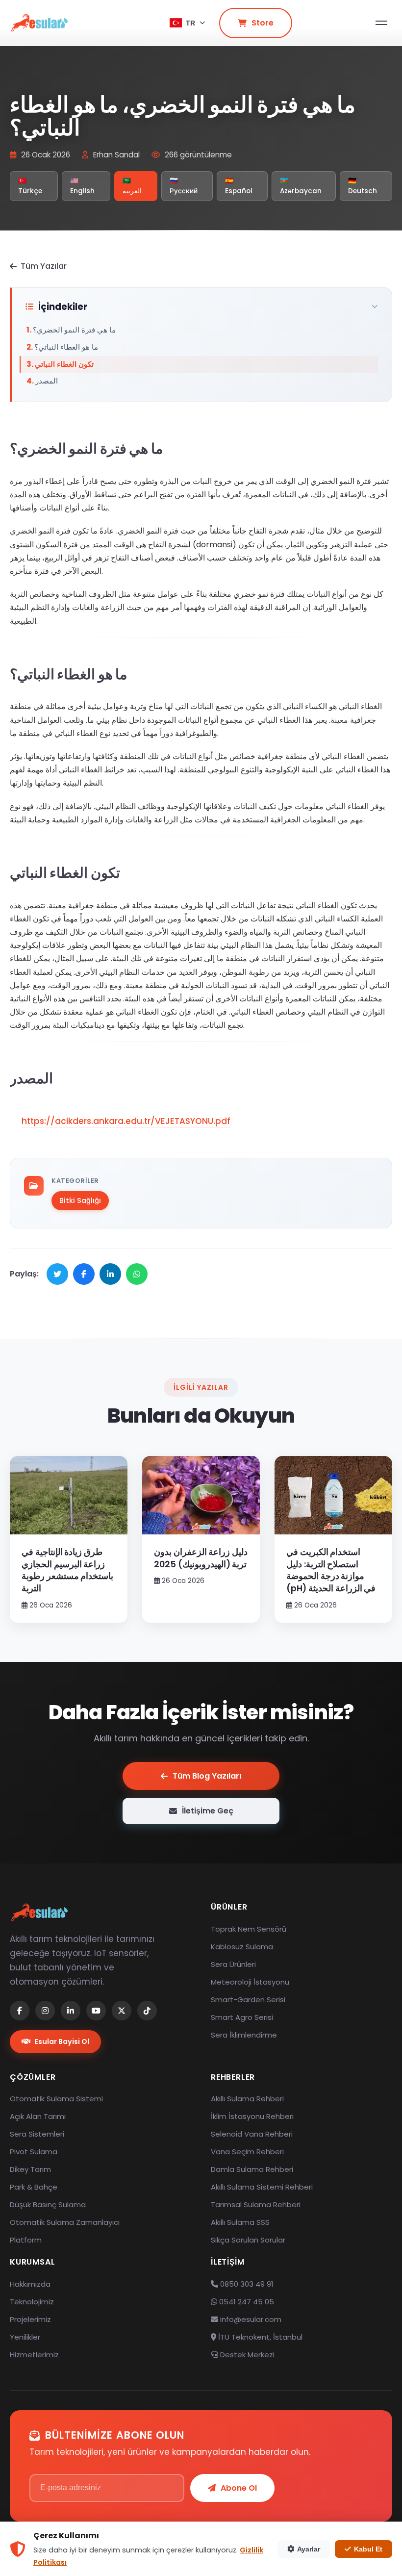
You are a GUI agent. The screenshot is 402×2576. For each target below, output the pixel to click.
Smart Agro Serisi (242, 2017)
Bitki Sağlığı (80, 1200)
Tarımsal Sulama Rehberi (256, 2205)
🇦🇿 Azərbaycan (301, 186)
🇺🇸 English (82, 186)
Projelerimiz (30, 2319)
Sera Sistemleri (37, 2134)
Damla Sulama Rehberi (252, 2169)
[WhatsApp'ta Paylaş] (137, 1274)
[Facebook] (20, 2011)
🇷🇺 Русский (184, 186)
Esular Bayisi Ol (62, 2041)
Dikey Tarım (30, 2169)
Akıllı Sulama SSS (240, 2222)
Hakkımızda (30, 2284)
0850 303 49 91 (246, 2284)
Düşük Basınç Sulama (48, 2205)
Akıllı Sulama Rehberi (247, 2099)
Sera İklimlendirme (244, 2035)
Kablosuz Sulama (242, 1947)
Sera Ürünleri (233, 1964)
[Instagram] (45, 2011)
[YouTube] (96, 2011)
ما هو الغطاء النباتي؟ (66, 347)
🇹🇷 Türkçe (30, 186)
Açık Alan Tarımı (38, 2116)
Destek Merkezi (246, 2355)
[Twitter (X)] (122, 2011)
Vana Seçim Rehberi (247, 2152)
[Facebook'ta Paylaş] (84, 1274)
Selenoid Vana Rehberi (252, 2134)
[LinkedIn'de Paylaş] (110, 1274)
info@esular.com (251, 2319)
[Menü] (381, 23)
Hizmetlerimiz (34, 2355)
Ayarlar (309, 2549)
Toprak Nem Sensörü (249, 1929)
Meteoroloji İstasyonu (250, 1982)
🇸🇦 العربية (132, 186)
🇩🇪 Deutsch (363, 186)
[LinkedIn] (71, 2011)
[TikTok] (147, 2011)
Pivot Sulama (34, 2152)
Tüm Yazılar (44, 266)
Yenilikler (25, 2337)
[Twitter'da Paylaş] (57, 1274)
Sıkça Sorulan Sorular (248, 2240)
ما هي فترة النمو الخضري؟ (74, 330)
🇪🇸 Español (239, 186)
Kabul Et (368, 2549)
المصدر (47, 381)
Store (263, 23)
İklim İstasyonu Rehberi (252, 2116)
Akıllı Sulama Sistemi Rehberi (262, 2187)
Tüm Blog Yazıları (207, 1776)
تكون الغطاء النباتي (64, 364)
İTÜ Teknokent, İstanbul (259, 2337)
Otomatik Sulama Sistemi (56, 2099)
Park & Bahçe (34, 2187)
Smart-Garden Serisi (248, 2000)
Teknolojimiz (32, 2302)
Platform (26, 2240)
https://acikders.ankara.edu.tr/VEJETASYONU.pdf (126, 1121)
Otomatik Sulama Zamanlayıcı (65, 2222)
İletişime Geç (208, 1811)
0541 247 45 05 (246, 2302)
